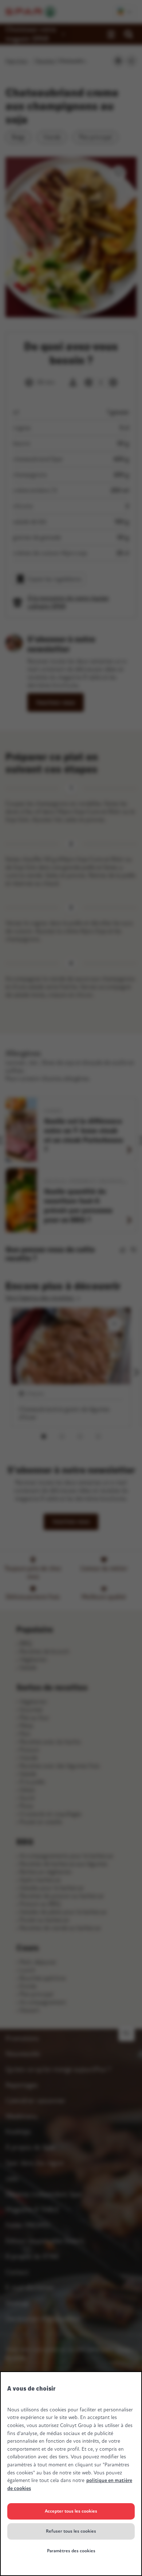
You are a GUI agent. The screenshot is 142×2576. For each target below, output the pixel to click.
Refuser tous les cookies (71, 2531)
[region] (71, 2474)
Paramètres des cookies (71, 2551)
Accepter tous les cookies (71, 2511)
